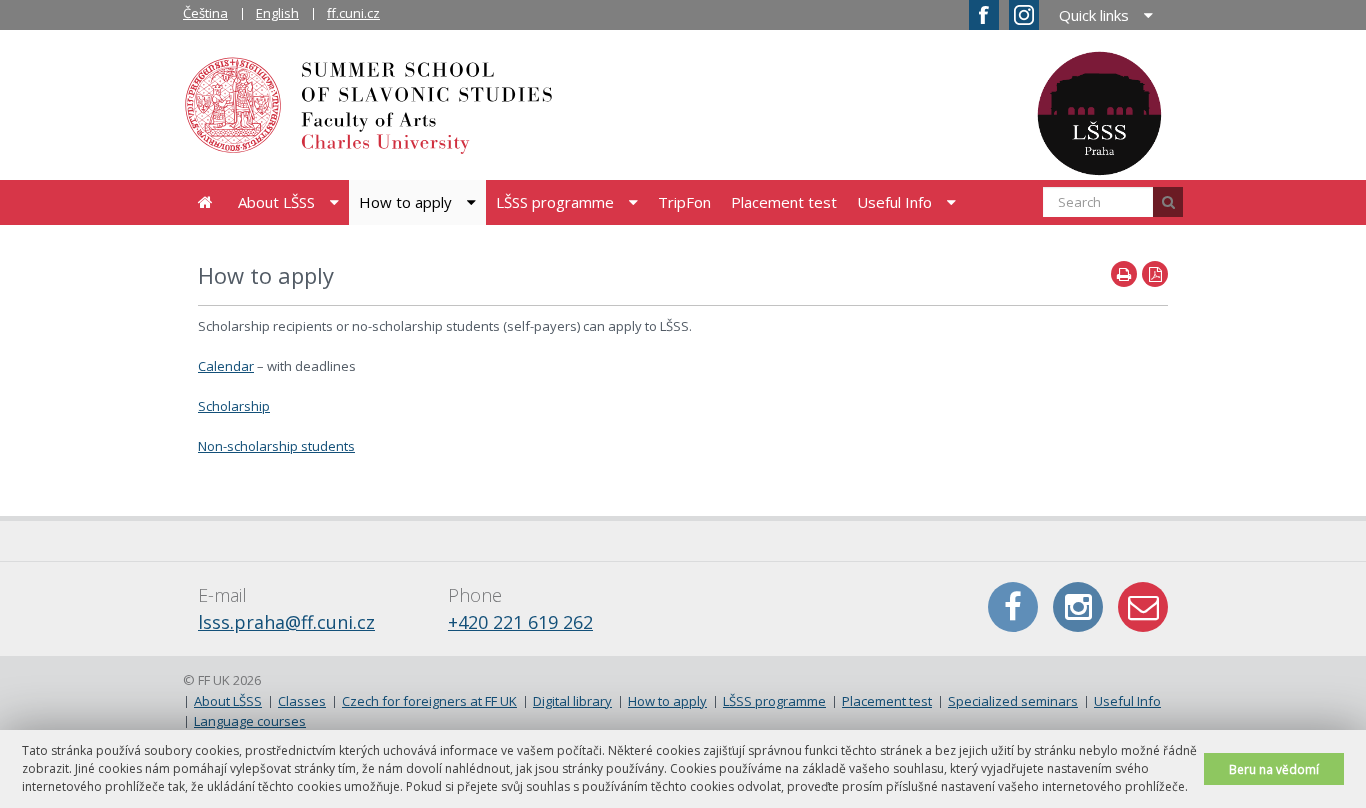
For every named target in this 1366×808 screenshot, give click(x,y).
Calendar (226, 366)
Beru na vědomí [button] (1274, 769)
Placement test (784, 202)
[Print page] (1124, 274)
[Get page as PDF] (1155, 274)
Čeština (205, 13)
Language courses (250, 721)
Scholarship (234, 406)
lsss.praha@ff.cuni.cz (286, 622)
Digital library (572, 701)
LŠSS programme (555, 202)
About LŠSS (276, 202)
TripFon (684, 202)
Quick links (1094, 15)
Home (205, 202)
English (277, 13)
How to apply (405, 202)
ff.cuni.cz (353, 13)
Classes (302, 701)
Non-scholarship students (276, 446)
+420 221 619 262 (520, 622)
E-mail (1143, 607)
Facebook (1013, 607)
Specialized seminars (1013, 701)
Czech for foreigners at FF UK (429, 701)
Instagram (1078, 607)
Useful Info (894, 202)
